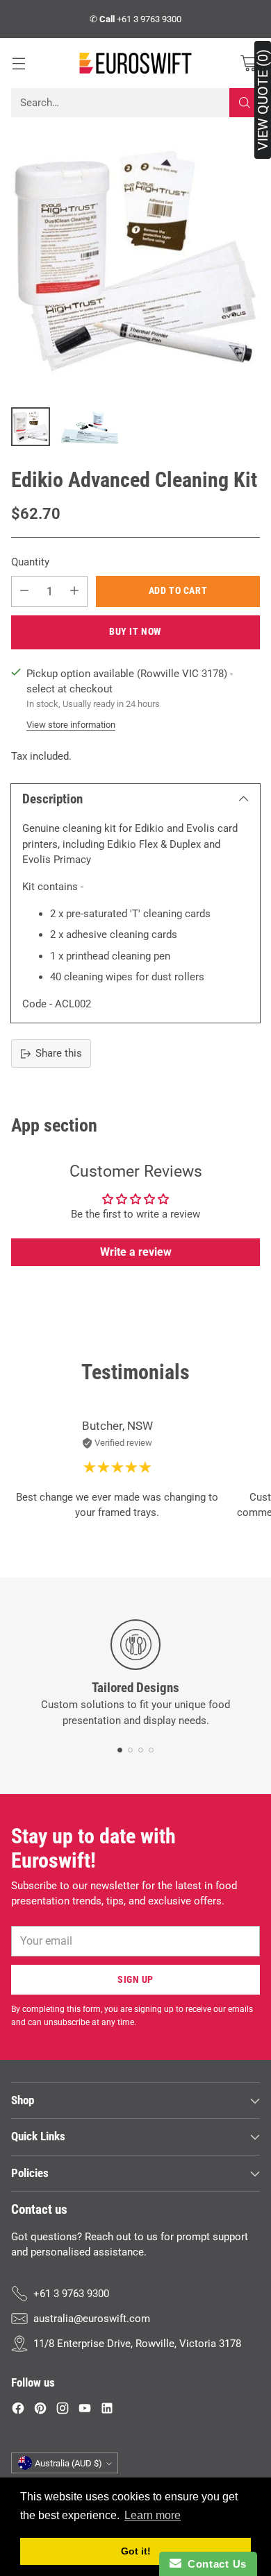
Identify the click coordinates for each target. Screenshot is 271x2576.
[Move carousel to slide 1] (120, 1750)
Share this (59, 1053)
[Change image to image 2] (90, 427)
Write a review (136, 1252)
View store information (71, 725)
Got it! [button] (136, 2551)
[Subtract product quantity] (24, 591)
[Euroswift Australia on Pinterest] (40, 2411)
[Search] (245, 103)
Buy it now (135, 631)
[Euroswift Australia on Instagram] (63, 2411)
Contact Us (214, 2564)
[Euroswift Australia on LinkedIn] (107, 2411)
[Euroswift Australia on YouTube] (85, 2411)
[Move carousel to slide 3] (141, 1750)
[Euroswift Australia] (135, 63)
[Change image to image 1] (31, 427)
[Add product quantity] (74, 591)
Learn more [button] (153, 2515)
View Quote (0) (263, 100)
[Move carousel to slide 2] (130, 1750)
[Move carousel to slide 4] (151, 1750)
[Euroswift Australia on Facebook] (18, 2411)
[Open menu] (18, 63)
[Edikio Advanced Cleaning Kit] (135, 261)
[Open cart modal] (248, 63)
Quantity (30, 562)
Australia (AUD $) (68, 2463)
